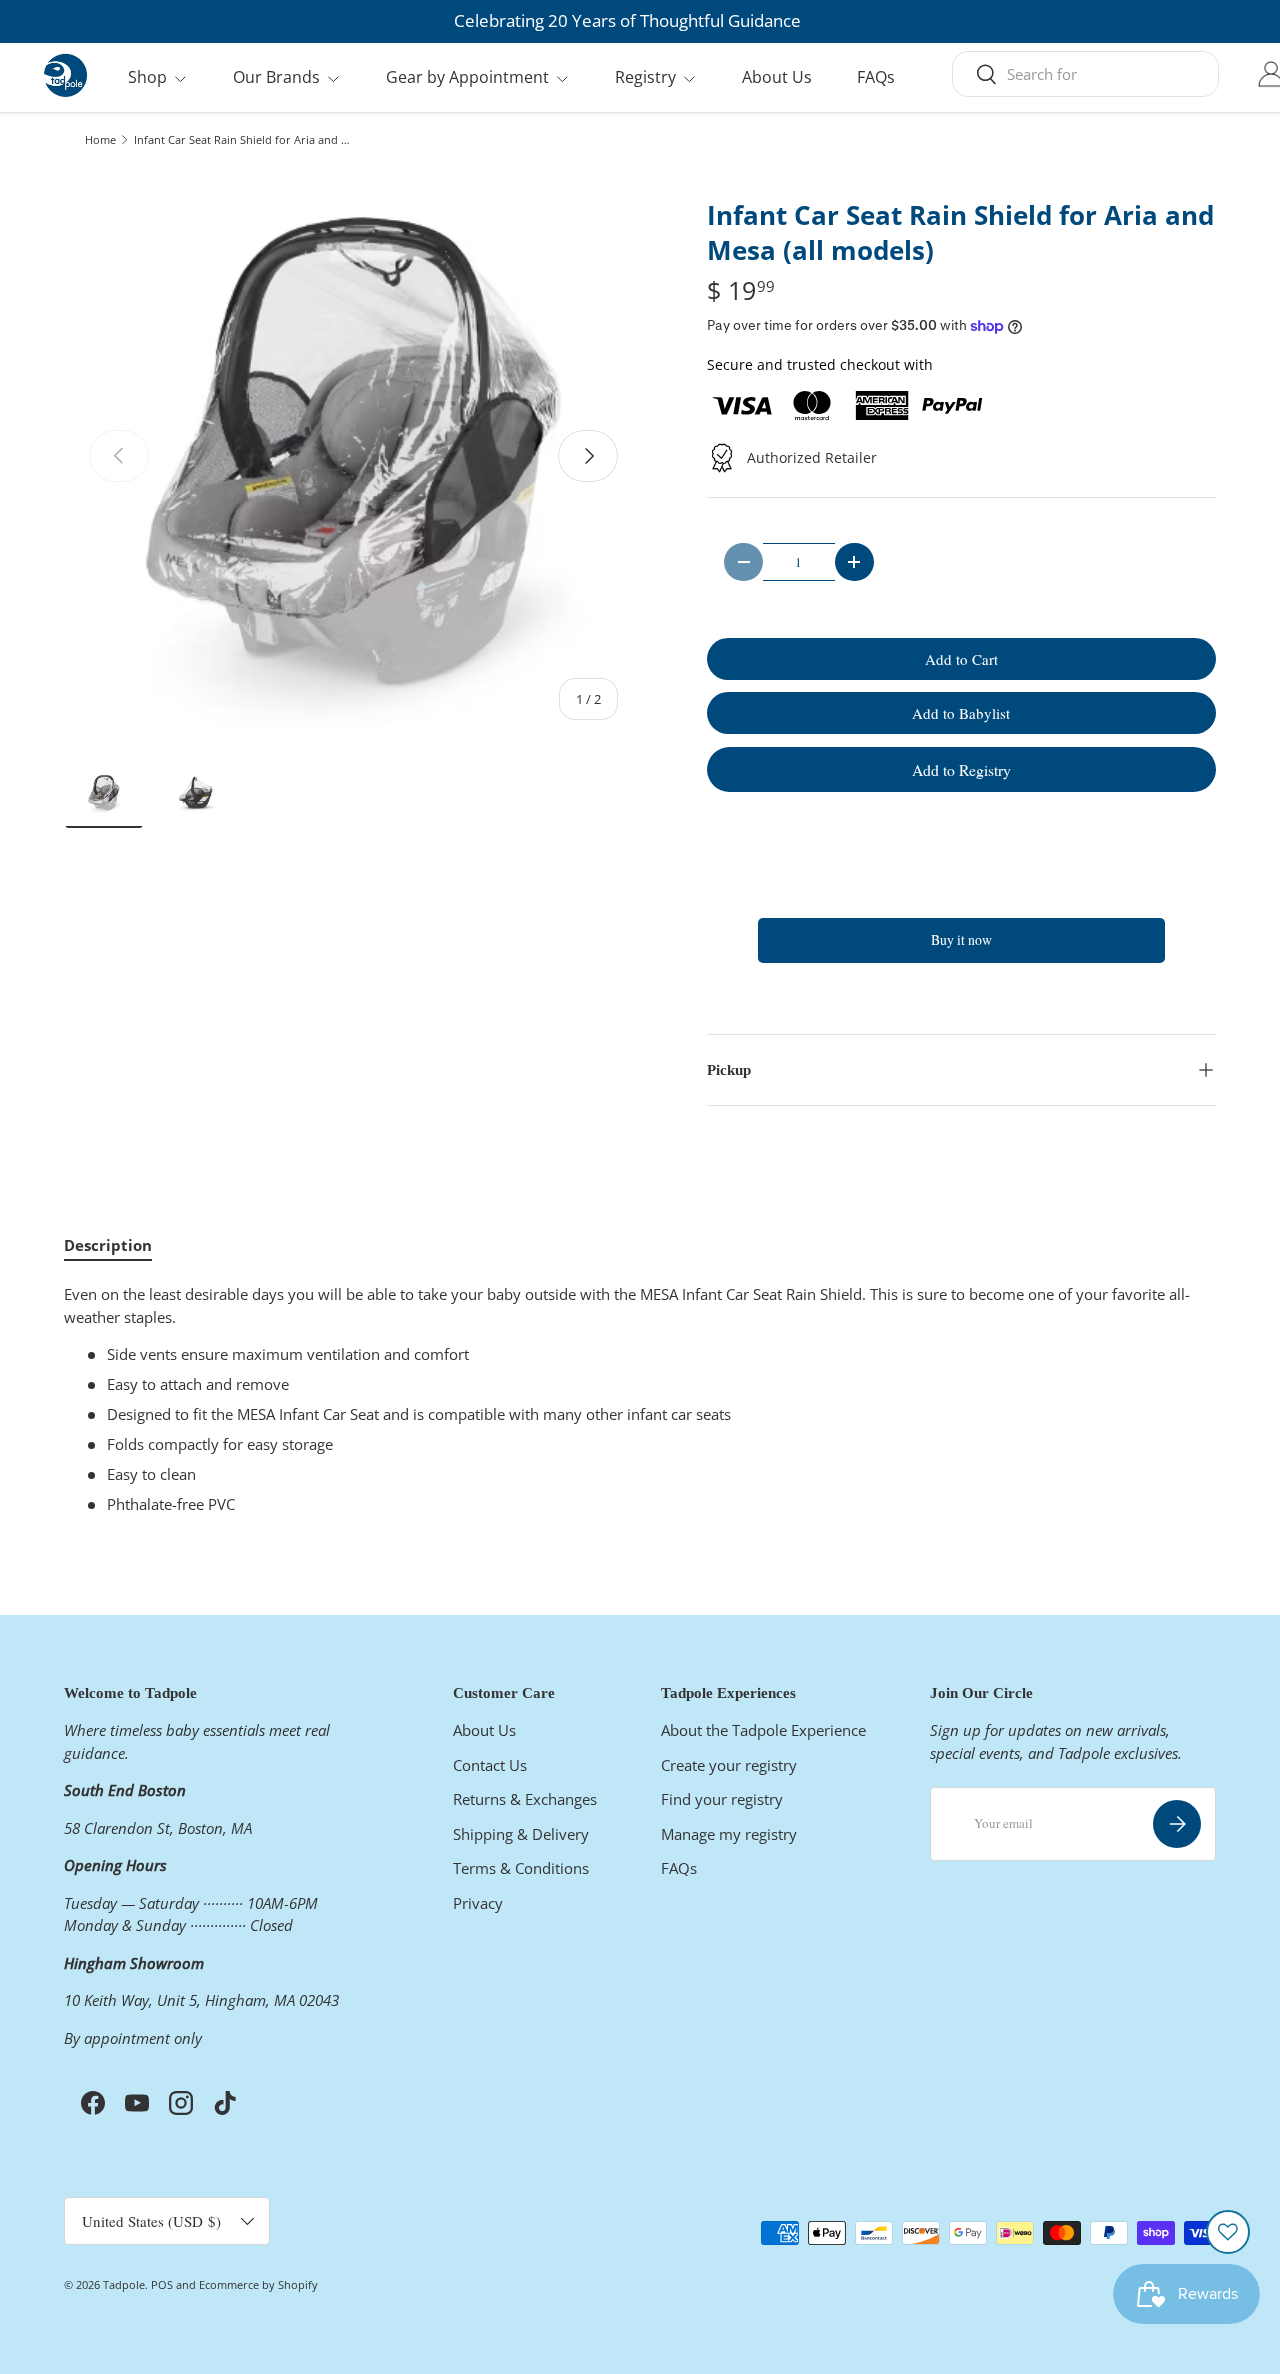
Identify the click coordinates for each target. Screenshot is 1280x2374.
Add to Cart (961, 659)
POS (162, 2284)
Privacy (478, 1903)
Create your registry (729, 1765)
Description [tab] (108, 1245)
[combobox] (1085, 74)
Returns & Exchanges (525, 1799)
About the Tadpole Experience (763, 1730)
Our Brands (276, 77)
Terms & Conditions (521, 1868)
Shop (147, 77)
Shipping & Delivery (521, 1834)
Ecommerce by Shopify (258, 2284)
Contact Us (490, 1765)
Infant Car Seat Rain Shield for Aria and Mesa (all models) (246, 139)
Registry (645, 77)
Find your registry (722, 1799)
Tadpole (124, 2284)
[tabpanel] (640, 1399)
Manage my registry (729, 1834)
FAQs (876, 77)
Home (100, 139)
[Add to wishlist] (1228, 2232)
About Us (777, 77)
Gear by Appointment (467, 77)
